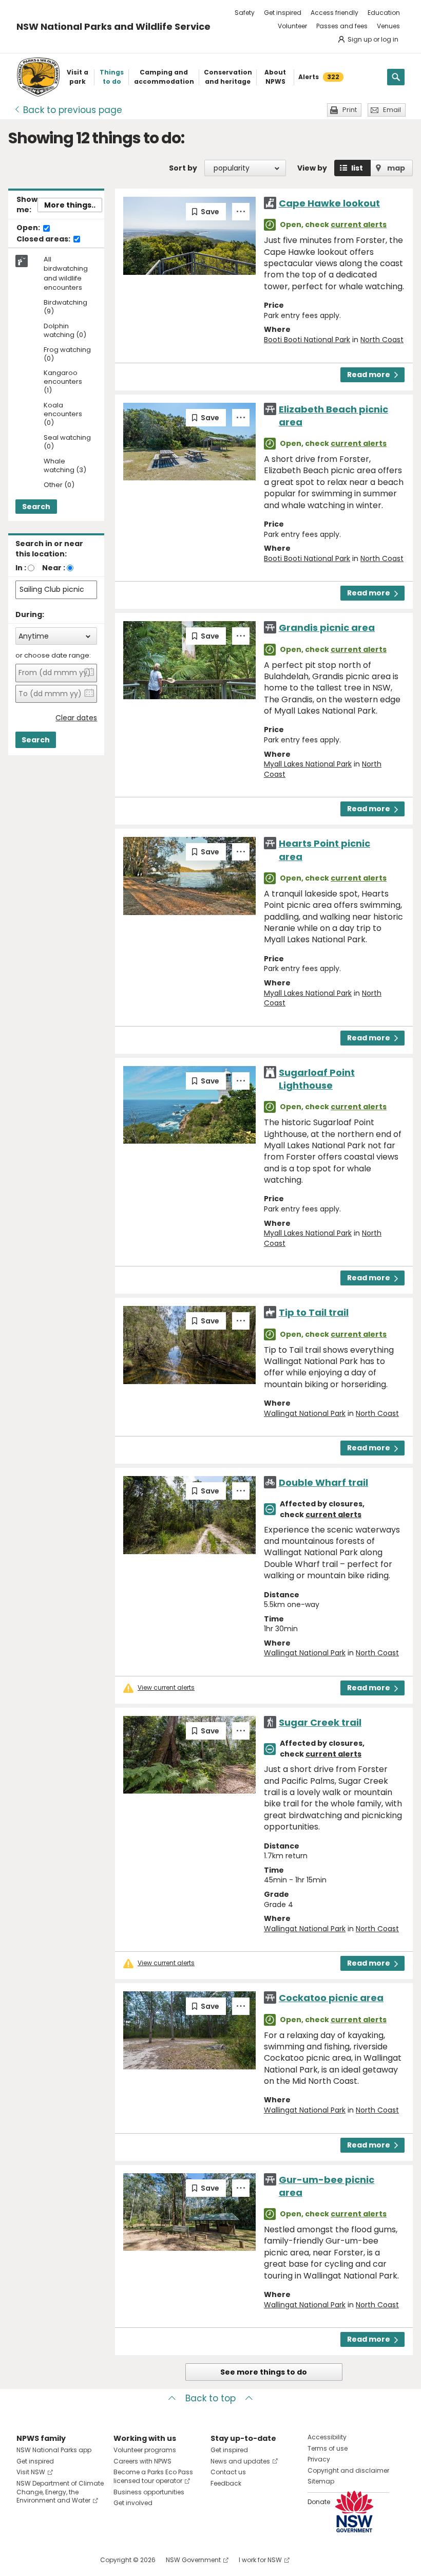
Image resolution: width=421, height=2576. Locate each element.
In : (21, 568)
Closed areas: (44, 239)
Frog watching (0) (67, 354)
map (396, 168)
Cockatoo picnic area (331, 1998)
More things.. (70, 205)
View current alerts (166, 1688)
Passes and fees (342, 26)
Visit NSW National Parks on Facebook (26, 2560)
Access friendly (334, 13)
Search (36, 507)
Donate (319, 2502)
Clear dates (76, 718)
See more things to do (264, 2372)
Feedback (226, 2483)
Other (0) (59, 485)
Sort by (183, 168)
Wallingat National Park (305, 1413)
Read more (369, 375)
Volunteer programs (145, 2450)
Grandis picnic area (327, 628)
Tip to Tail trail (314, 1312)
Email (392, 110)
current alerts (359, 225)
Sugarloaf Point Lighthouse (317, 1079)
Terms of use (328, 2448)
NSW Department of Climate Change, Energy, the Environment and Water (60, 2492)
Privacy (319, 2459)
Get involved (133, 2503)
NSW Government (193, 2560)
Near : (54, 568)
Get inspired (283, 13)
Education (384, 13)
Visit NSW (31, 2472)
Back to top (210, 2398)
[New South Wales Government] (354, 2512)
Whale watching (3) (65, 466)
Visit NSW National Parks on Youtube (70, 2560)
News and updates (240, 2461)
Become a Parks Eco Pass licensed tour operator (153, 2476)
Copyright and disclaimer (348, 2470)
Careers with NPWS (142, 2461)
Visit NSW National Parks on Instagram (48, 2560)
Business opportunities (149, 2492)
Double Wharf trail (323, 1482)
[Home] (38, 77)
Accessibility (327, 2437)
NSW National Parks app (54, 2450)
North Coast (382, 340)
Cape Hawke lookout (329, 203)
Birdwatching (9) (65, 307)
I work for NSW (260, 2560)
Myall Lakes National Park (308, 764)
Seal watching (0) (67, 442)
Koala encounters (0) (63, 414)
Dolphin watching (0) (65, 331)
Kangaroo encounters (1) (63, 382)
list (357, 168)
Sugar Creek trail (320, 1722)
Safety (245, 13)
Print (350, 110)
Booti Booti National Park (307, 340)
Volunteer (292, 26)
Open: (29, 228)
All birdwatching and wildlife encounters (66, 274)
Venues (388, 26)
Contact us (228, 2472)
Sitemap (321, 2481)
